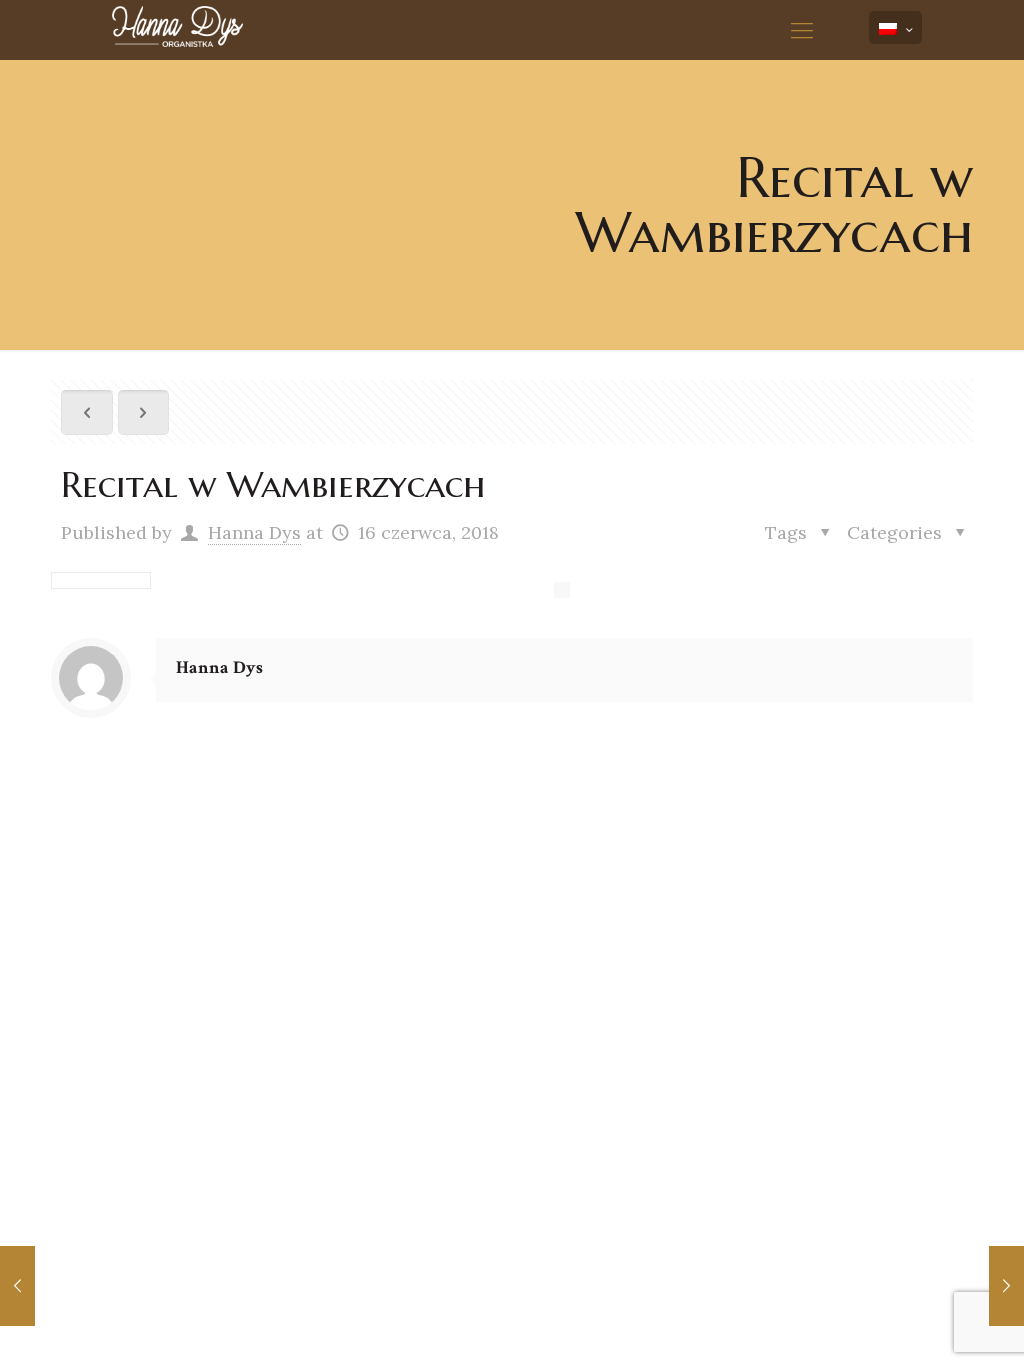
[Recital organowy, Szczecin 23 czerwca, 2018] (1006, 1286)
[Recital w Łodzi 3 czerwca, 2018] (17, 1286)
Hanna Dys (254, 532)
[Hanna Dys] (212, 30)
